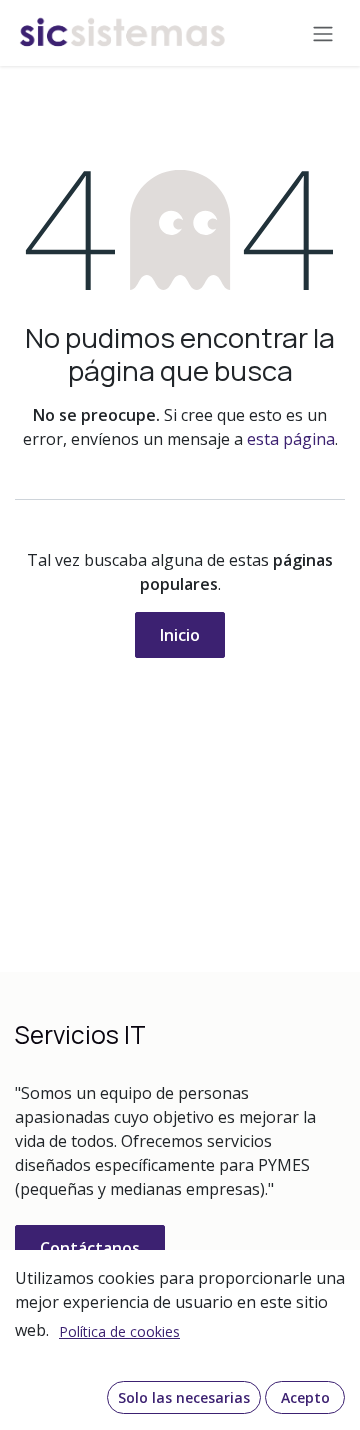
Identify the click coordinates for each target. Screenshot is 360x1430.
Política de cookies (119, 1331)
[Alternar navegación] (323, 33)
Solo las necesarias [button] (184, 1397)
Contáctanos (90, 1248)
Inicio (180, 635)
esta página (291, 439)
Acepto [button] (305, 1397)
